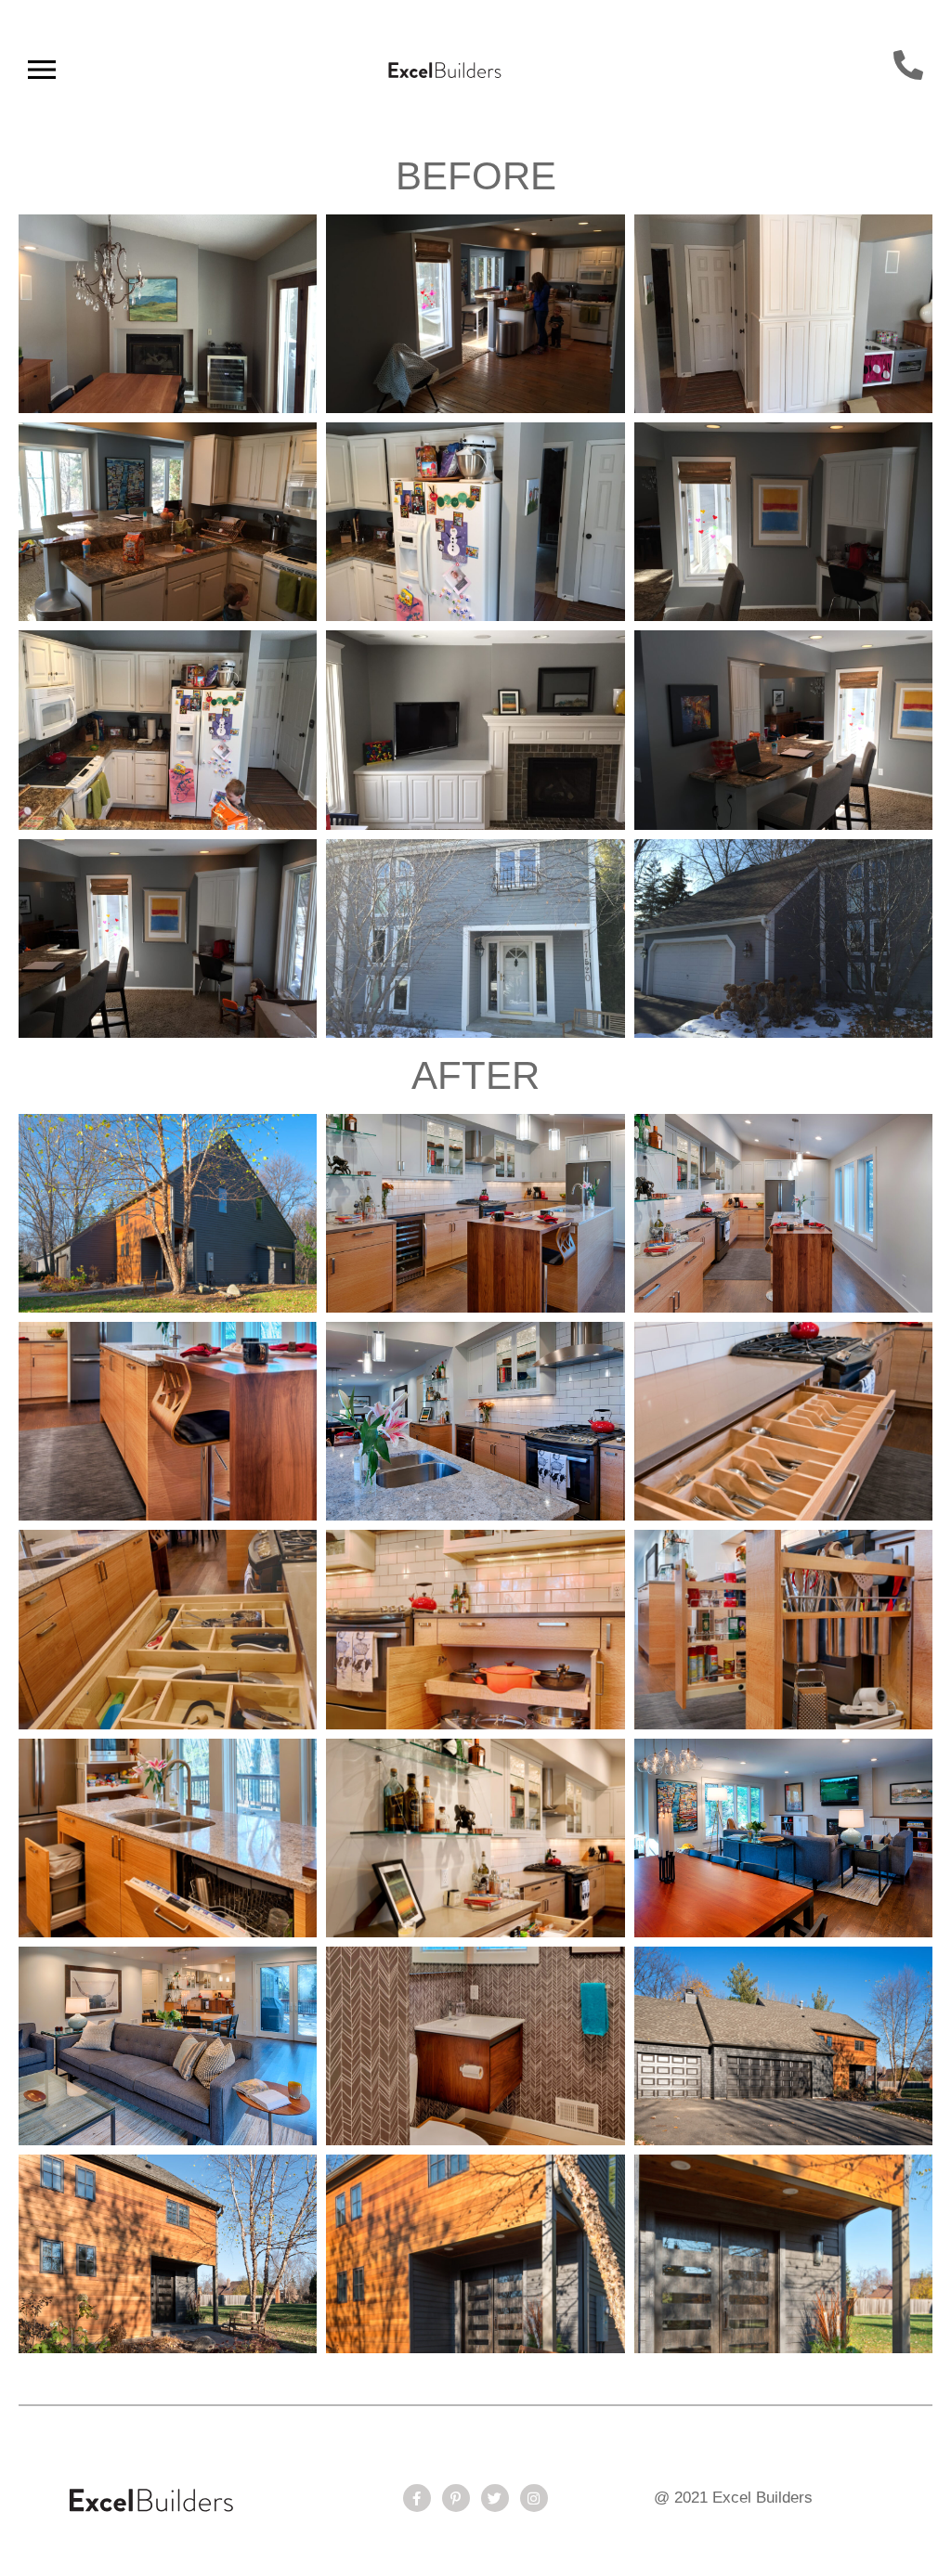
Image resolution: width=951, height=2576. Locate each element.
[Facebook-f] (417, 2498)
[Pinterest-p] (456, 2498)
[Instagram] (534, 2498)
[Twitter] (495, 2498)
